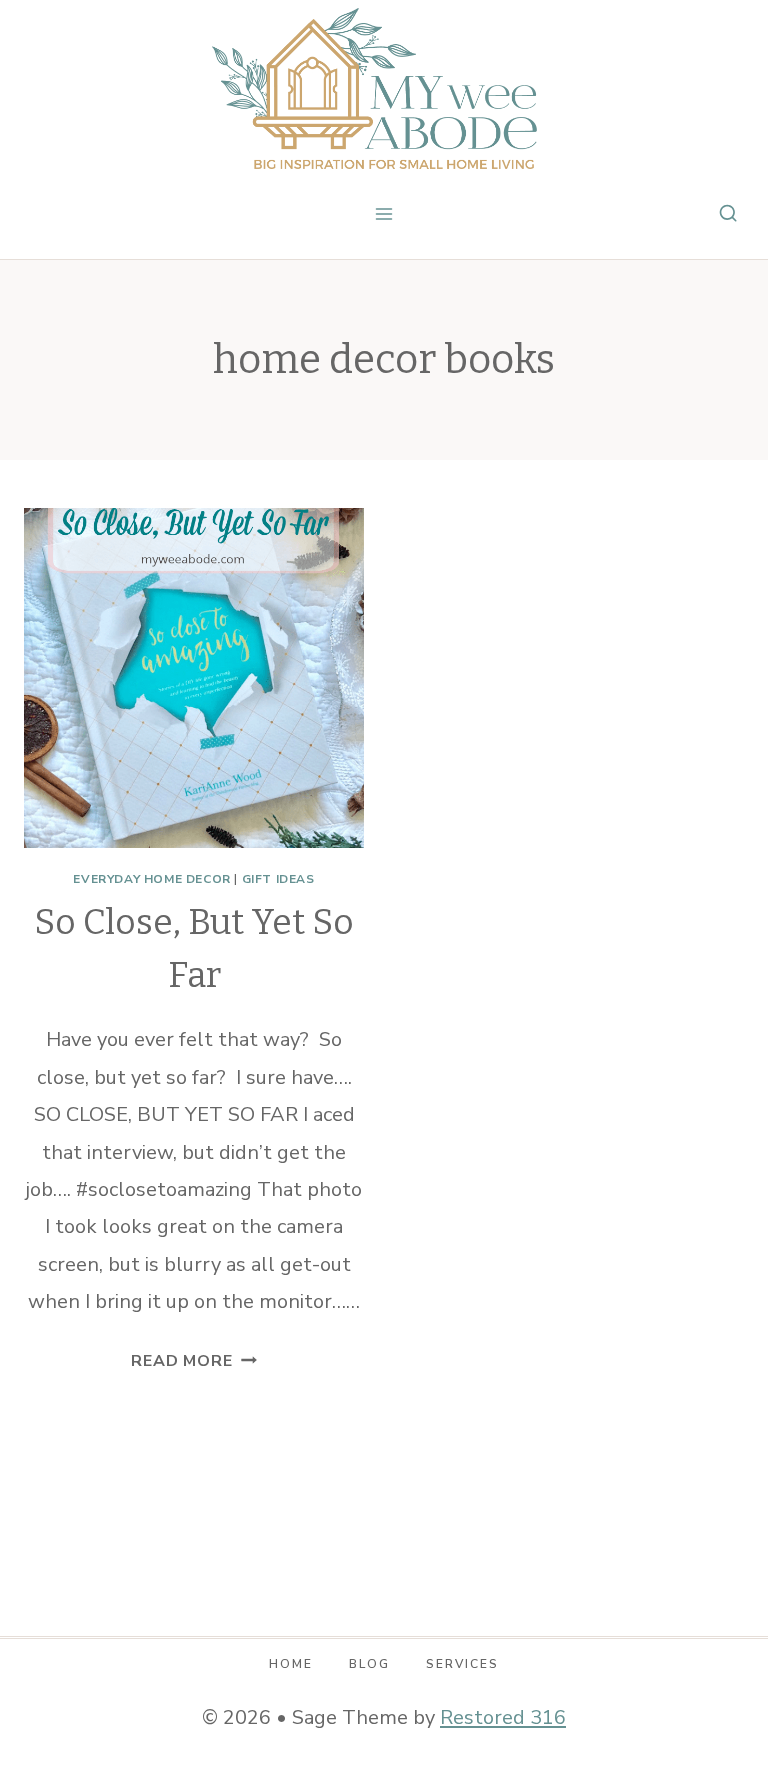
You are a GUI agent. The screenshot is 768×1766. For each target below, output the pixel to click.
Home (291, 1664)
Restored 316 (503, 1717)
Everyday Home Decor (151, 879)
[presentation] (194, 678)
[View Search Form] (728, 214)
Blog (369, 1664)
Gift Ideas (278, 879)
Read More (193, 1361)
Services (462, 1664)
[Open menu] (384, 213)
